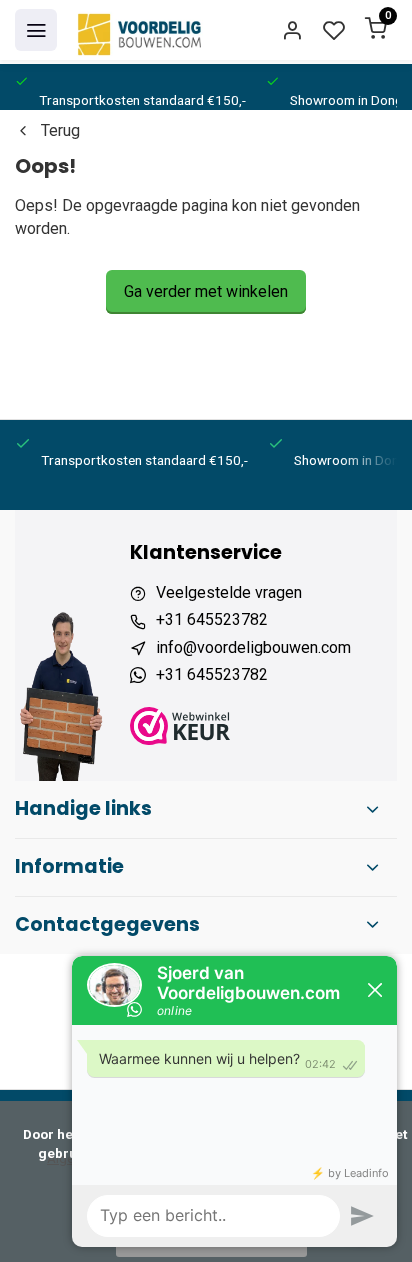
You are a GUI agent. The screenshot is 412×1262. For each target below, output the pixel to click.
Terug (60, 130)
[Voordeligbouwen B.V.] (142, 30)
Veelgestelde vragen (229, 592)
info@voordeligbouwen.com (253, 647)
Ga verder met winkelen (206, 291)
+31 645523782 (212, 619)
